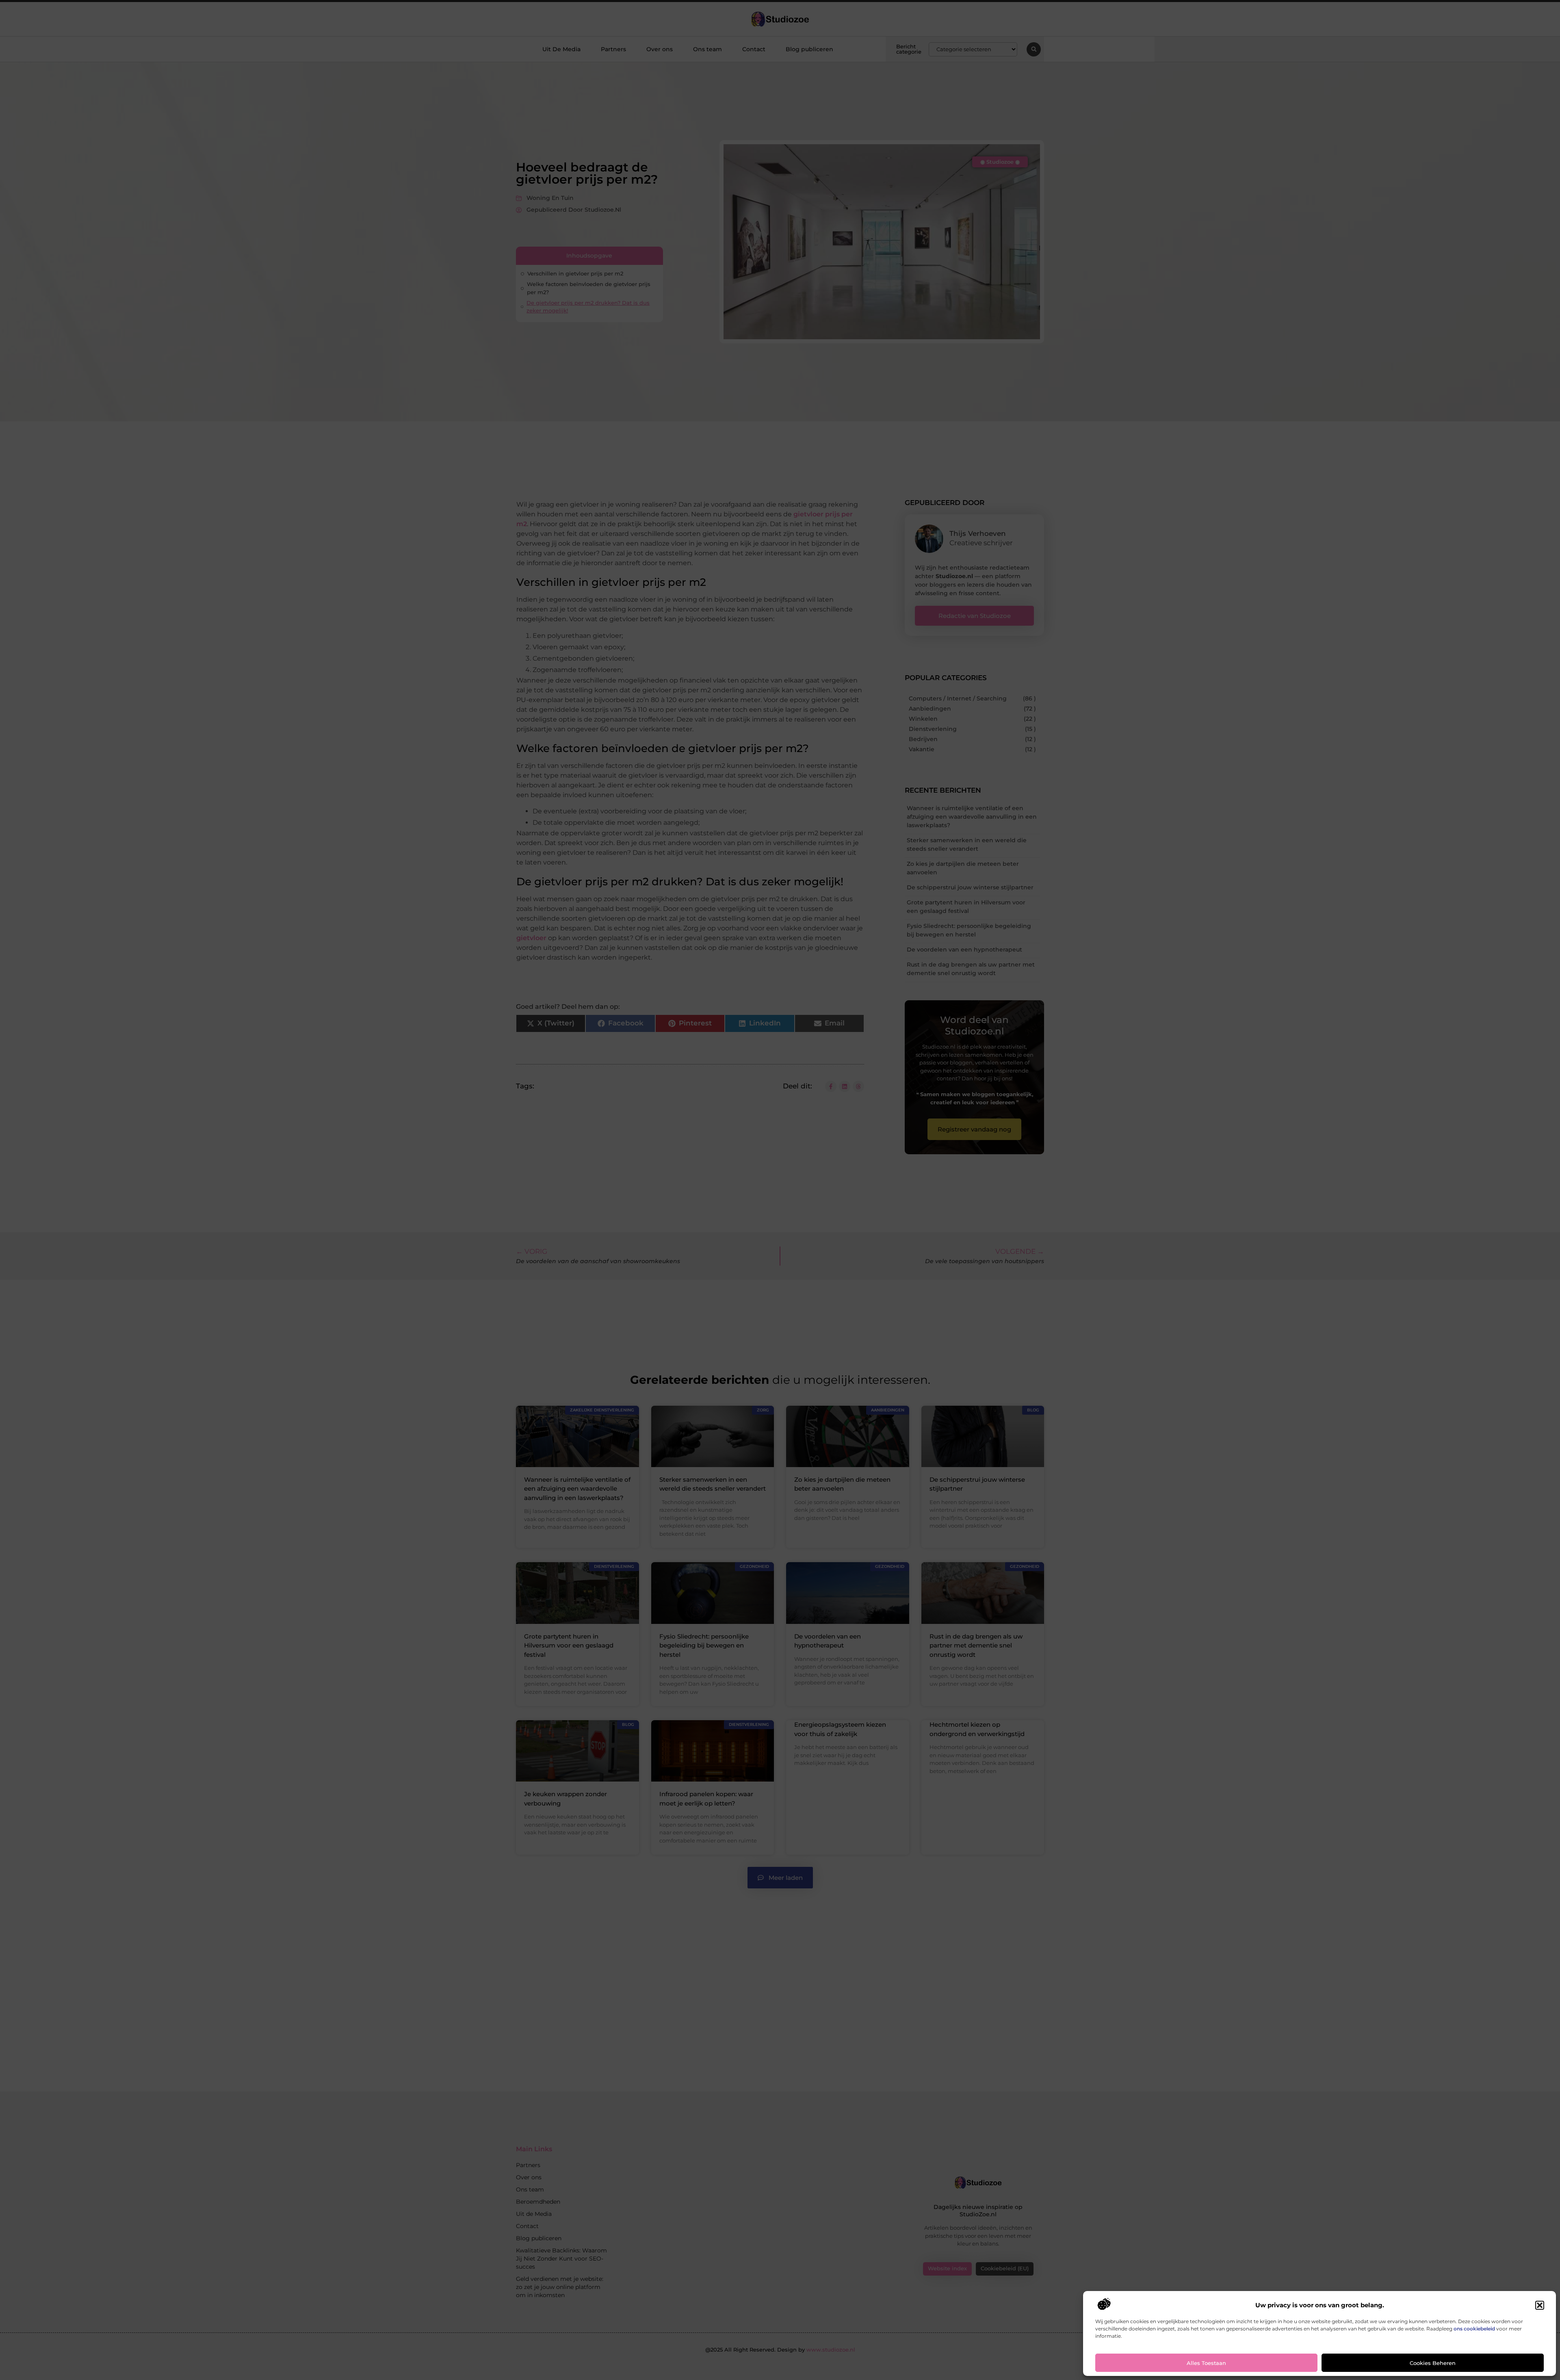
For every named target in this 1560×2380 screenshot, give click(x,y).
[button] (1540, 2305)
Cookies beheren (1433, 2363)
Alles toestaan (1206, 2363)
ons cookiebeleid (1474, 2329)
